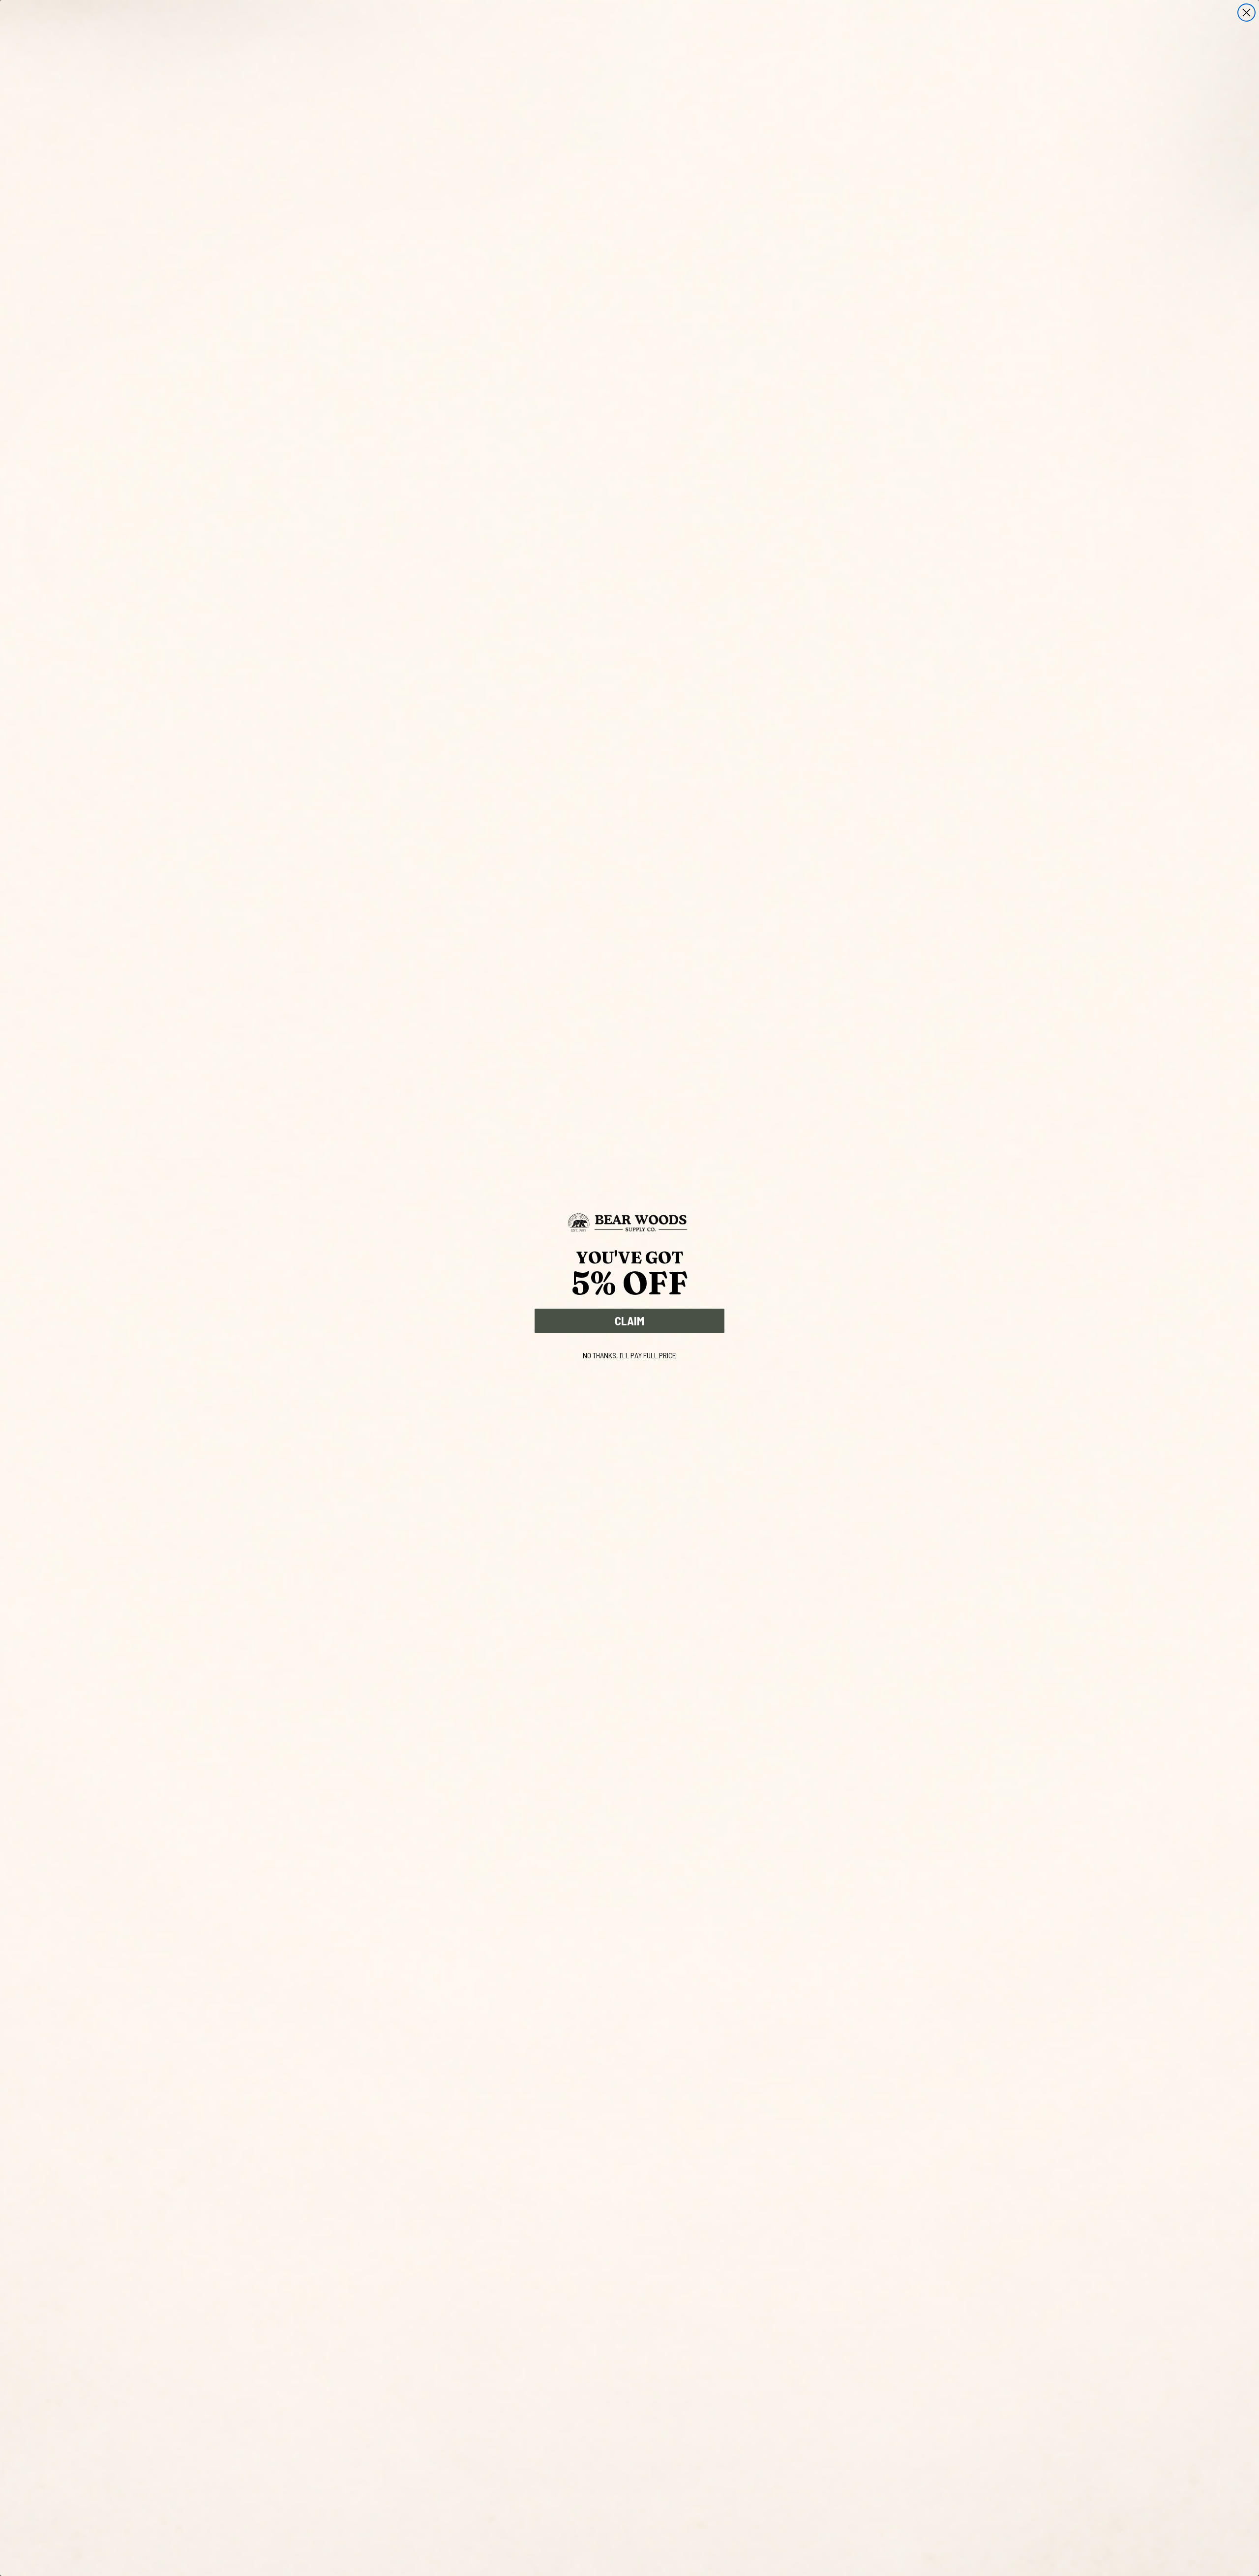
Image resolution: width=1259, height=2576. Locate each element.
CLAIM (629, 1321)
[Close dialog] (1246, 13)
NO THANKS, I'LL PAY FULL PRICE (629, 1355)
